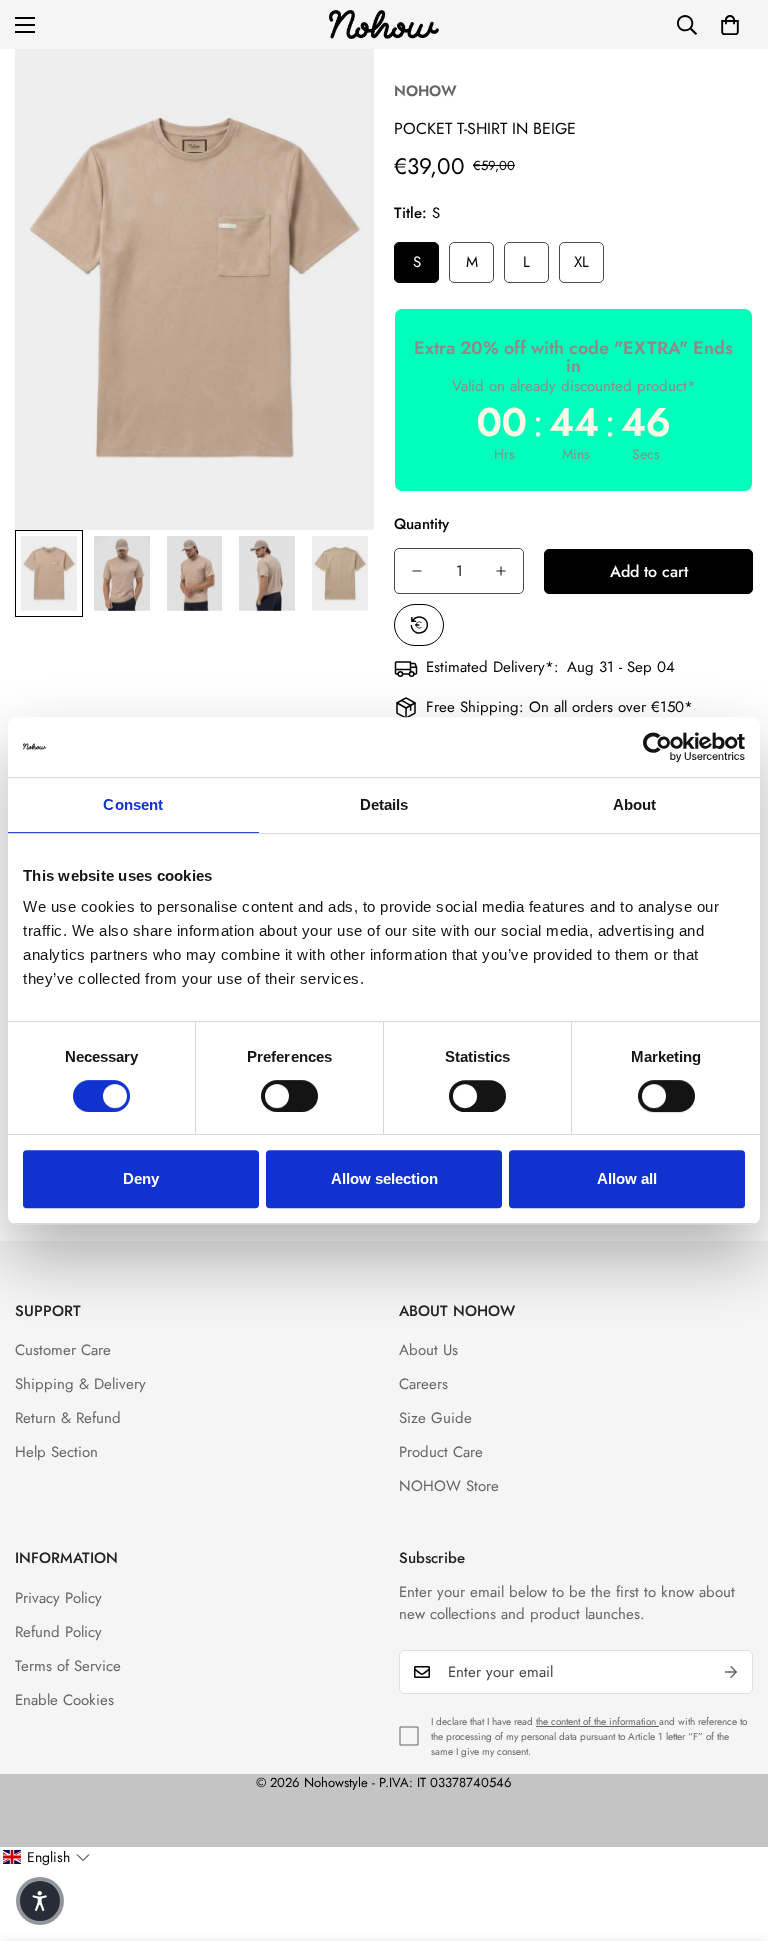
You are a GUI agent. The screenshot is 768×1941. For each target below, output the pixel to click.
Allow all (627, 1178)
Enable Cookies (64, 1700)
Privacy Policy (58, 1598)
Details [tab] (384, 804)
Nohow (425, 91)
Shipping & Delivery (80, 1384)
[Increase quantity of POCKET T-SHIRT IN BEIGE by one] (501, 571)
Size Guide (435, 1418)
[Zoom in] (331, 91)
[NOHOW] (384, 24)
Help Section (56, 1452)
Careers (423, 1384)
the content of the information (597, 1721)
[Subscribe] (731, 1672)
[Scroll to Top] (729, 1832)
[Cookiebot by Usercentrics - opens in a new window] (657, 747)
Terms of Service (68, 1666)
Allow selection (384, 1178)
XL (581, 262)
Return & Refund (68, 1418)
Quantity (421, 524)
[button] (730, 25)
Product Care (441, 1452)
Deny (141, 1178)
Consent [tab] (133, 804)
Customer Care (63, 1350)
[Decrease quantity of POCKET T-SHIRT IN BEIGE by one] (417, 571)
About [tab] (635, 804)
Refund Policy (58, 1632)
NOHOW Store (449, 1486)
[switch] (289, 1096)
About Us (428, 1350)
